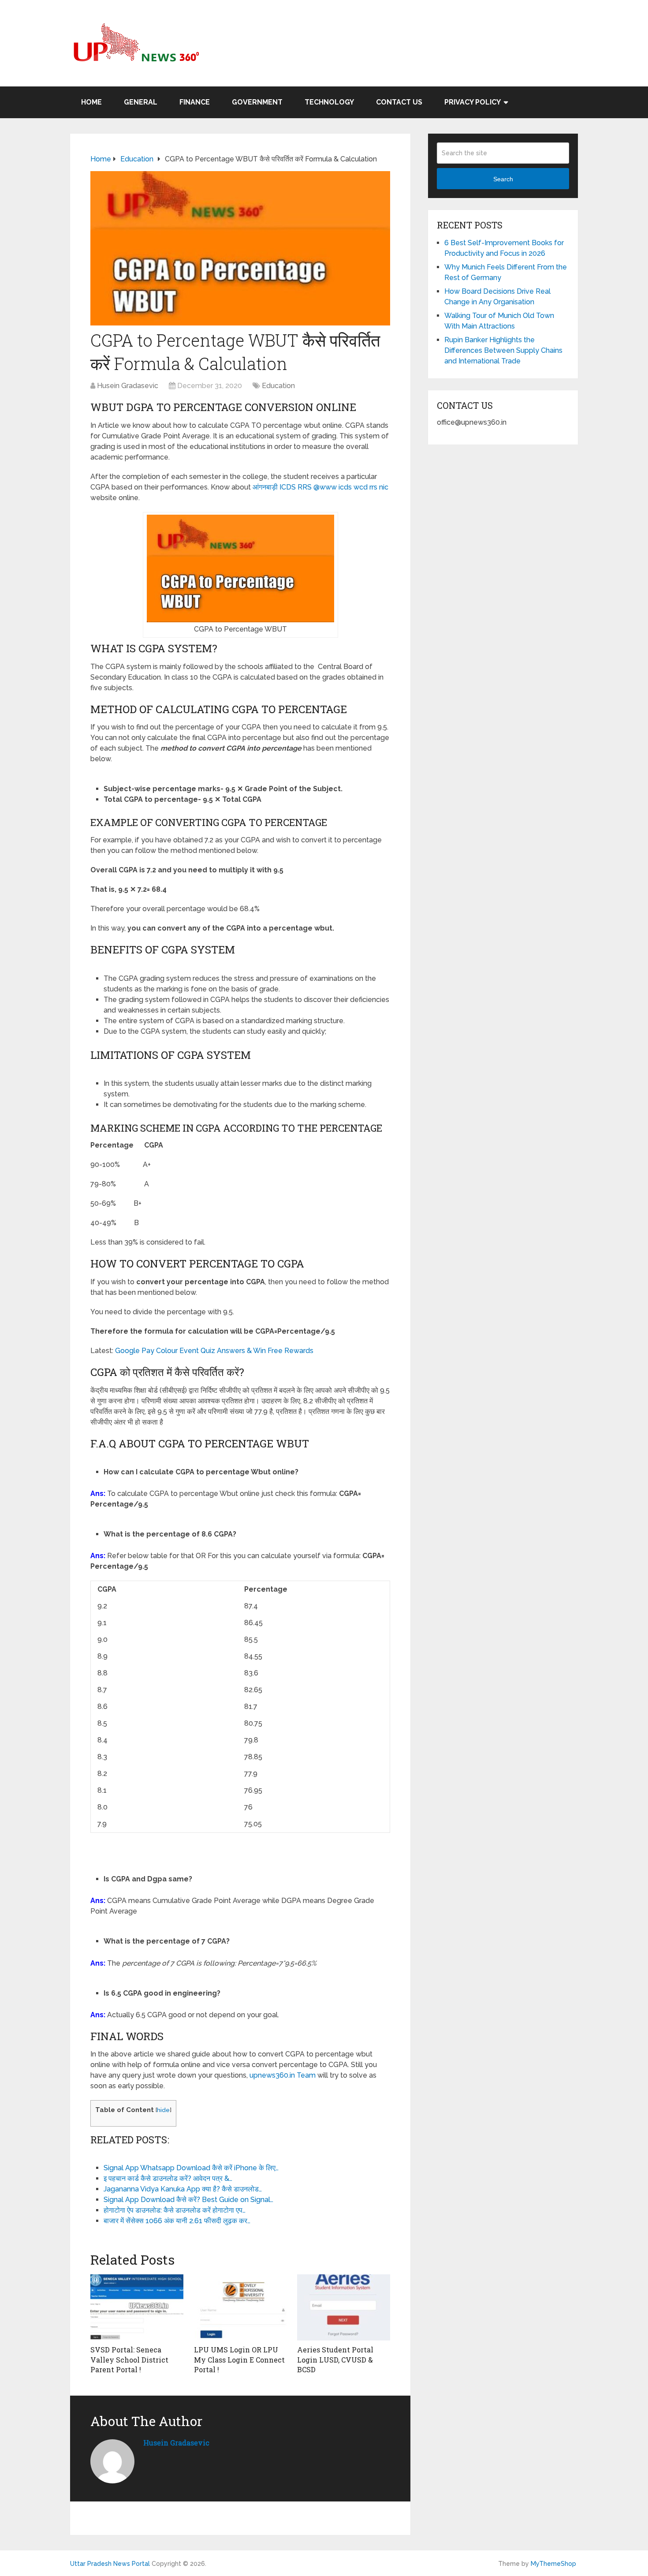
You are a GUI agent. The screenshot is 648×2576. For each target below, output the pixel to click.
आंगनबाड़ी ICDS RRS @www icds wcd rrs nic (320, 487)
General (141, 102)
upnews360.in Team (283, 2075)
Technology (329, 102)
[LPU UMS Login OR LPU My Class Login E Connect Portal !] (240, 2307)
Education (278, 386)
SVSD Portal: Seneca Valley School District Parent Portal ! (129, 2359)
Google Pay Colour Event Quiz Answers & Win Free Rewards (214, 1351)
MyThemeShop (553, 2564)
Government (257, 102)
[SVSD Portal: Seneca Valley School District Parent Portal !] (137, 2307)
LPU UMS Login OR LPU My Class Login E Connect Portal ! (239, 2359)
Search (503, 179)
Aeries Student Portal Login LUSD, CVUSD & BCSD (335, 2359)
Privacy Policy (473, 102)
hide (163, 2110)
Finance (195, 102)
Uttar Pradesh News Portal (110, 2564)
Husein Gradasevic (128, 386)
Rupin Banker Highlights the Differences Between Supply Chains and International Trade (503, 350)
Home (91, 102)
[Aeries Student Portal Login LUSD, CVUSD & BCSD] (344, 2307)
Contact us (399, 102)
